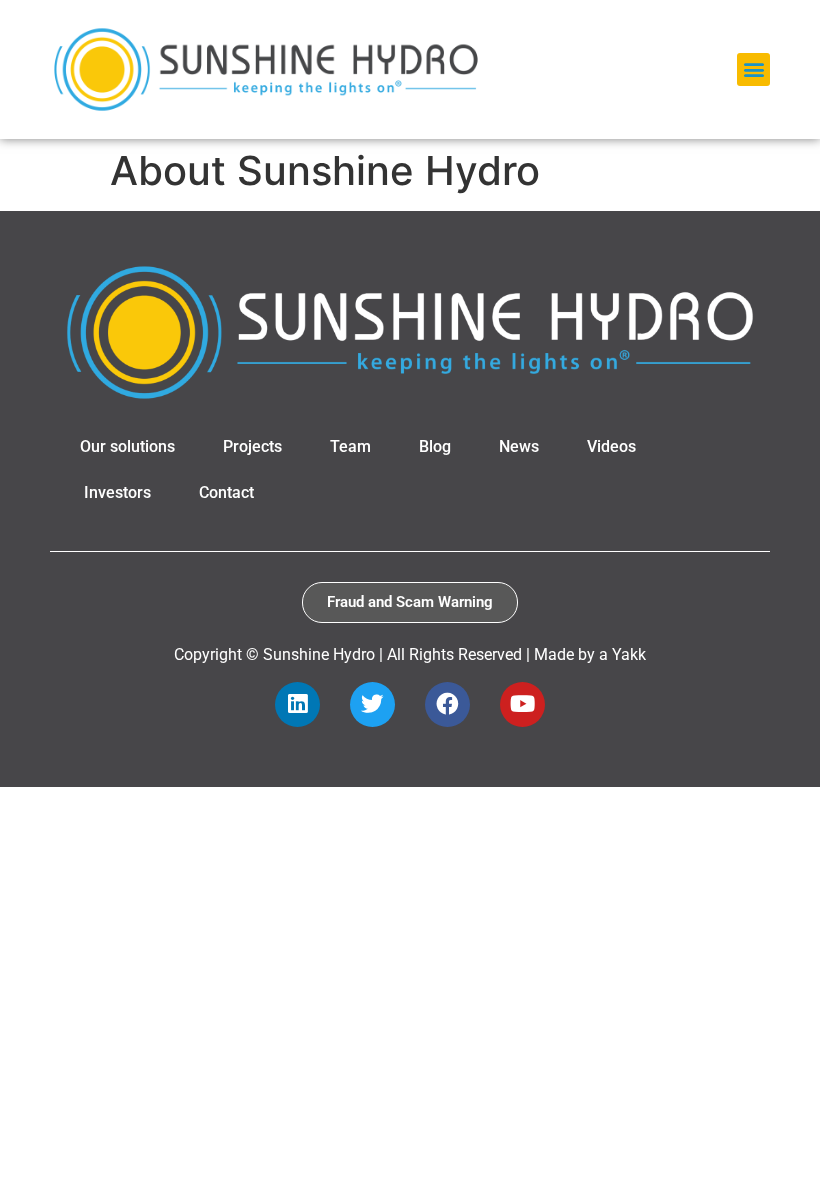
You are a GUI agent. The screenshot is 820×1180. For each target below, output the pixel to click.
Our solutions (127, 446)
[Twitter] (372, 704)
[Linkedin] (297, 704)
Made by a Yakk (590, 654)
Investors (117, 492)
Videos (611, 446)
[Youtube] (522, 704)
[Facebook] (447, 704)
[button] (753, 69)
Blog (435, 446)
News (519, 446)
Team (350, 446)
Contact (226, 492)
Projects (252, 446)
